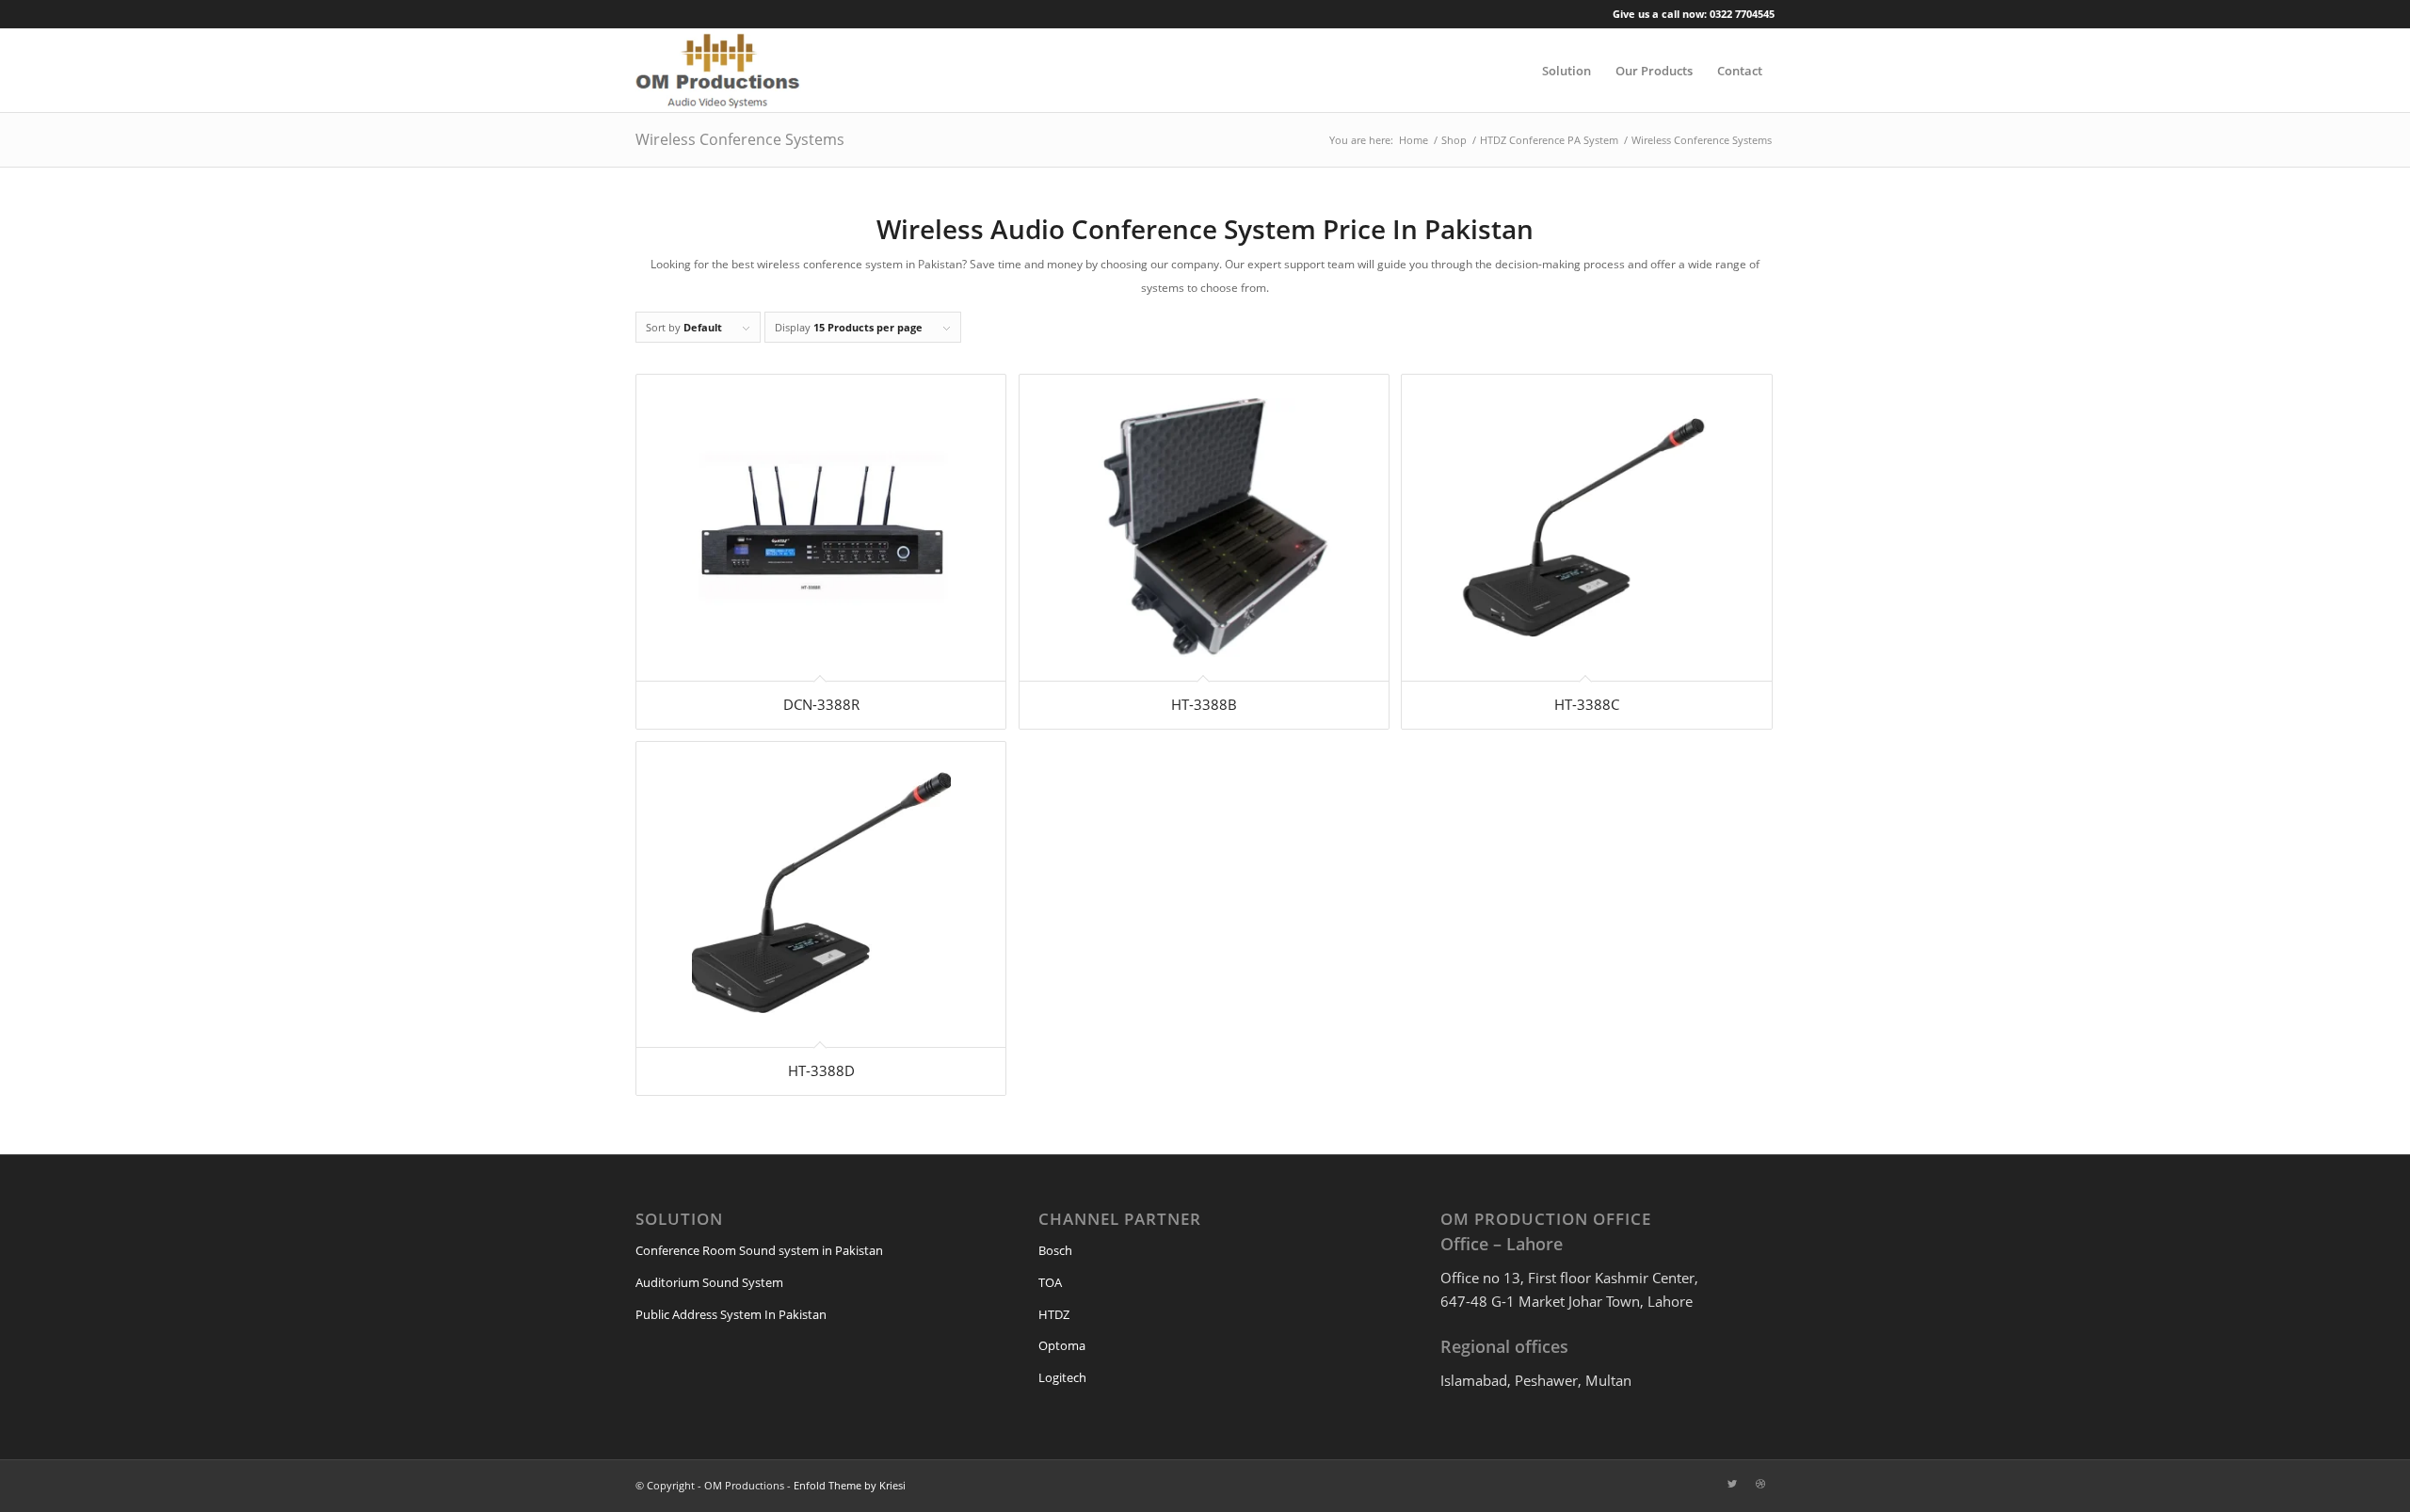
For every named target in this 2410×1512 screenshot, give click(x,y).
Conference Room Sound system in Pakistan (759, 1250)
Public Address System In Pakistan (731, 1314)
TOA (1050, 1282)
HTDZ (1054, 1314)
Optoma (1062, 1345)
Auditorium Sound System (709, 1282)
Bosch (1055, 1250)
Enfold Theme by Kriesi (850, 1485)
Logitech (1062, 1377)
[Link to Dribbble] (1760, 1484)
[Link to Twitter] (1732, 1484)
